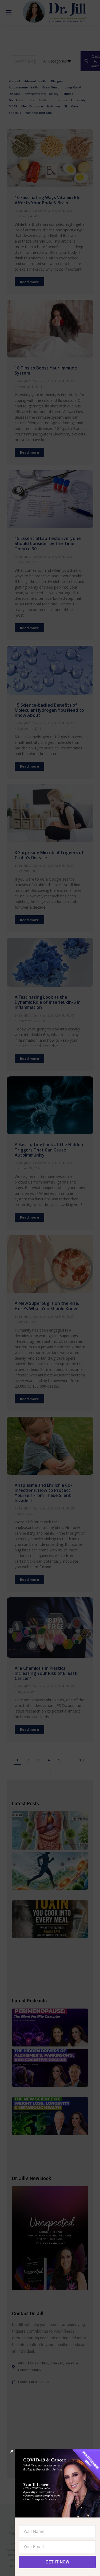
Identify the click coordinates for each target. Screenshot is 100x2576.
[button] (12, 2451)
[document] (50, 1288)
